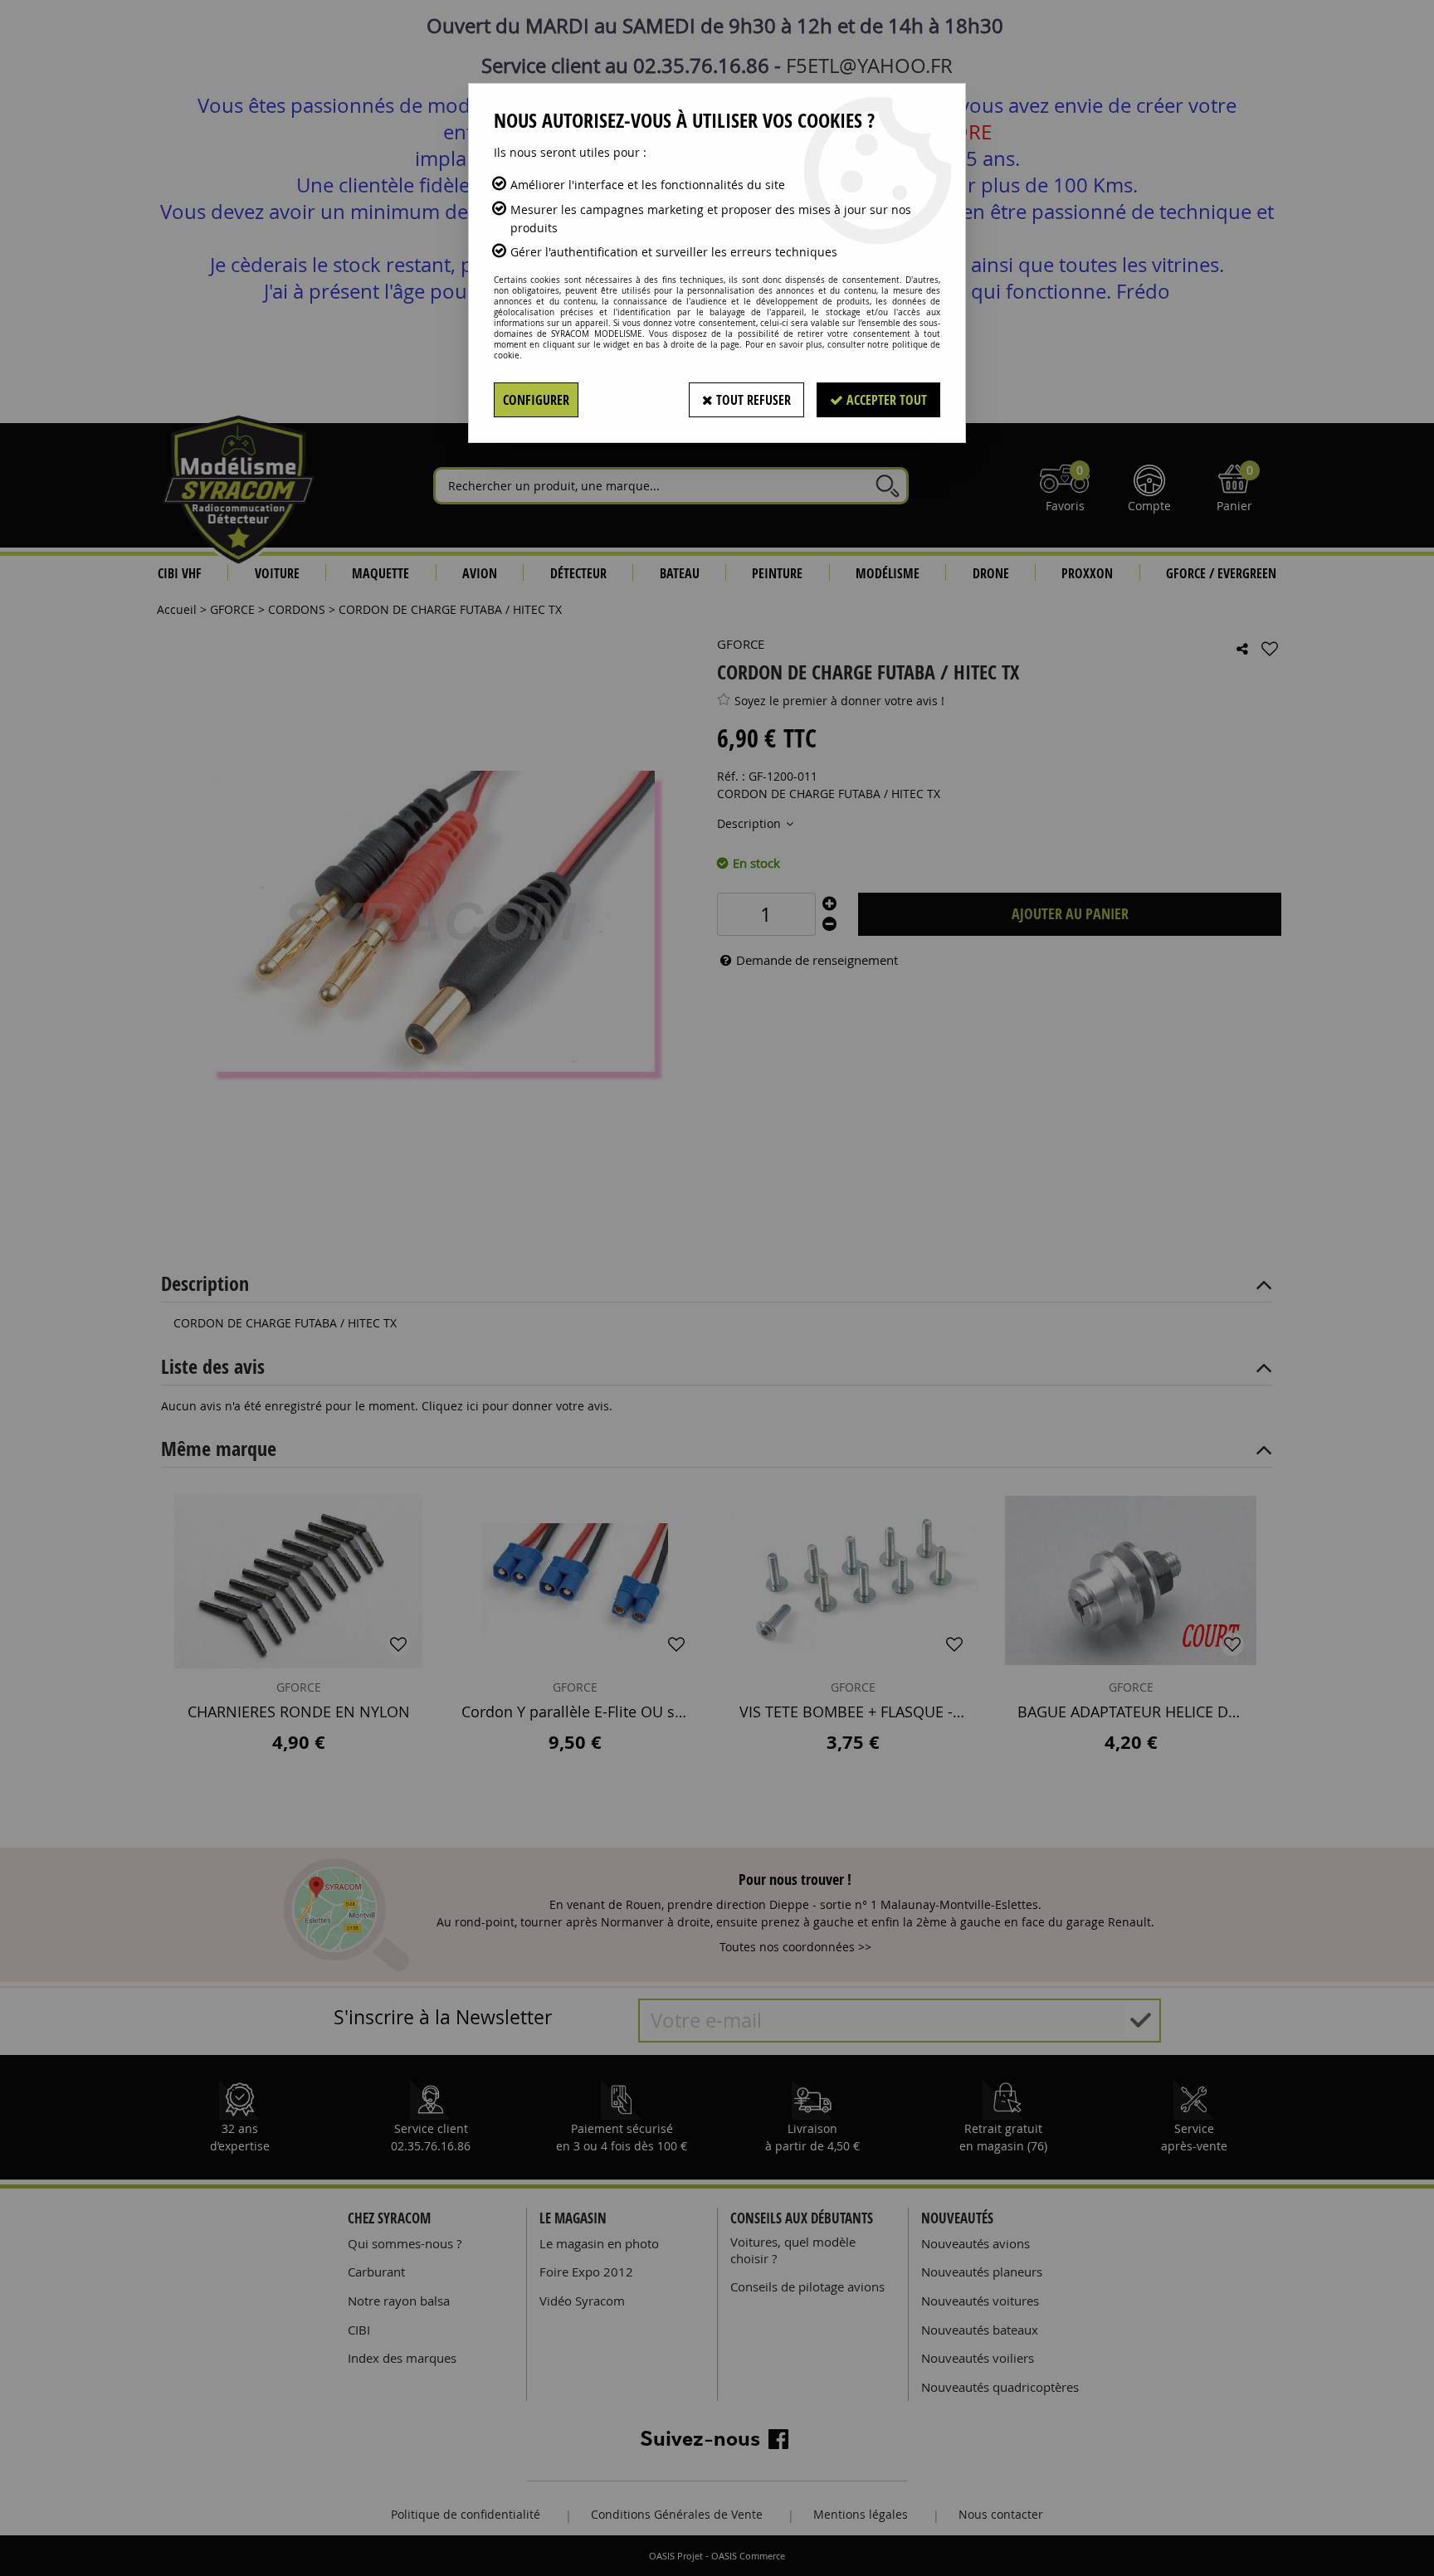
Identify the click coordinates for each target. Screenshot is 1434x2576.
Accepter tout (885, 400)
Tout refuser (752, 400)
